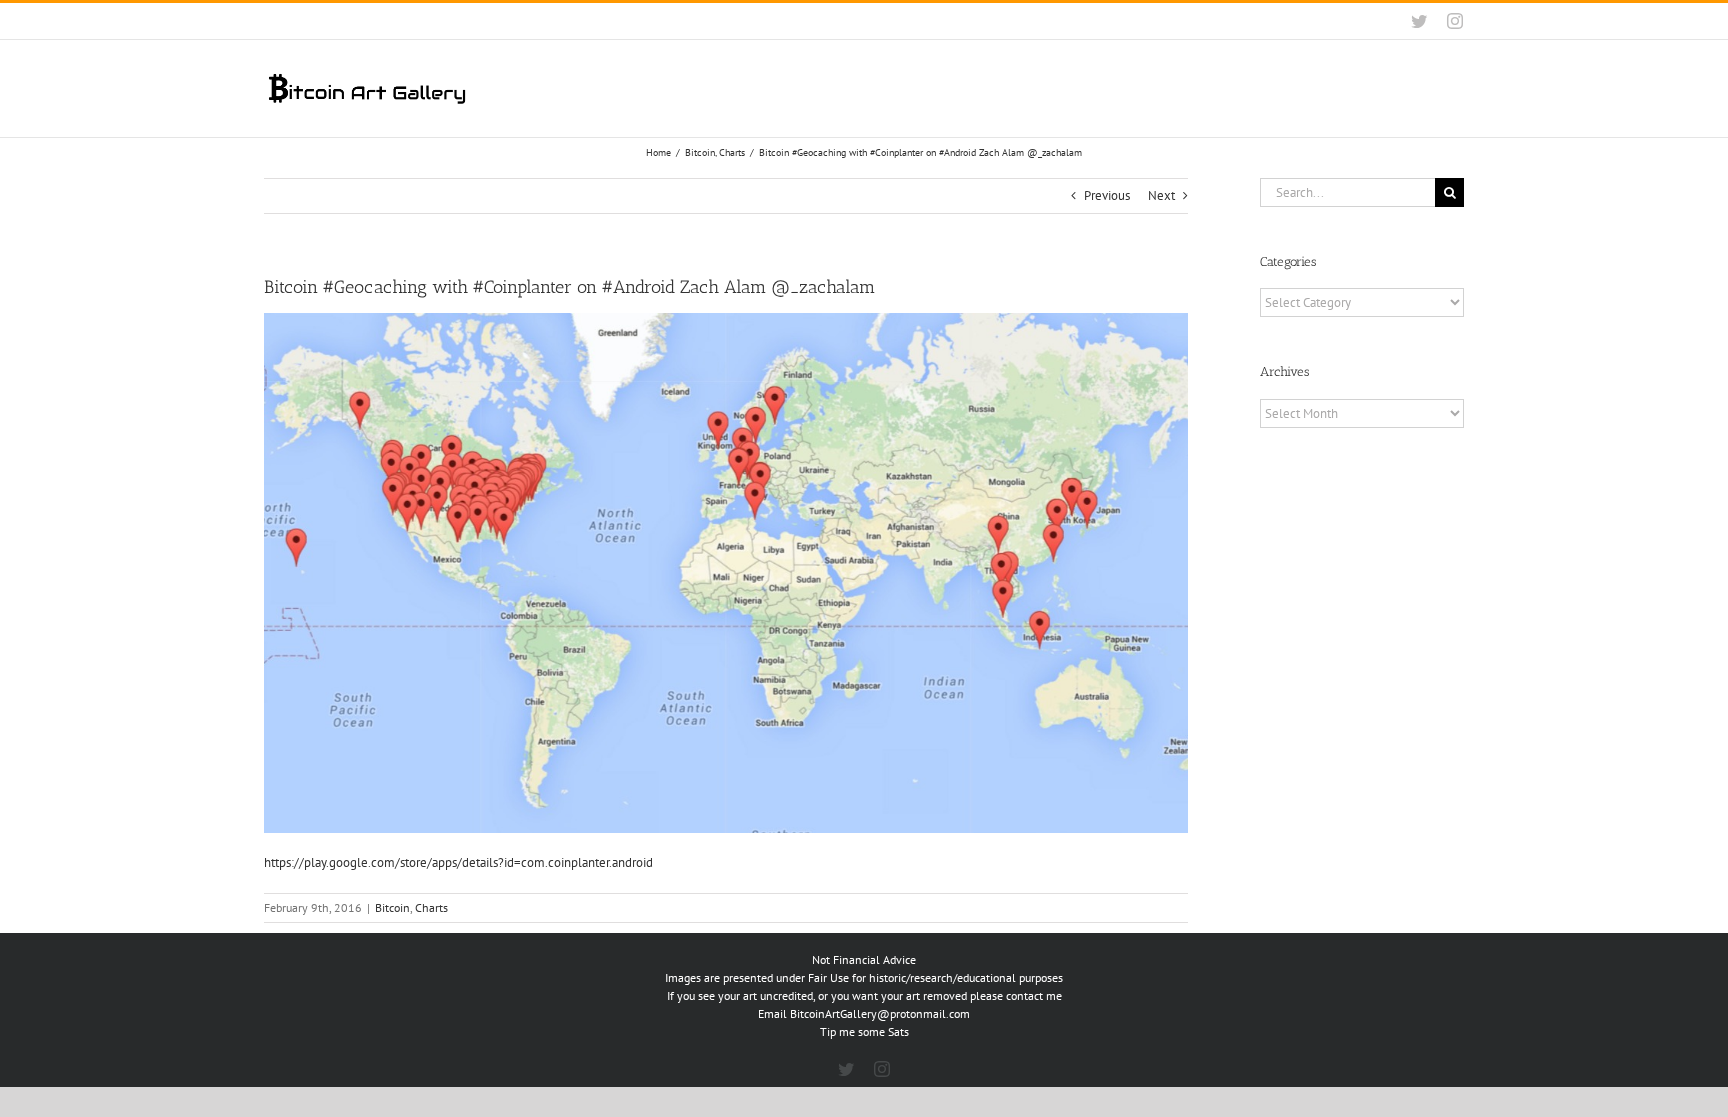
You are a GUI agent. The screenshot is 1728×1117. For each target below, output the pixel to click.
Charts (431, 907)
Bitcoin (392, 907)
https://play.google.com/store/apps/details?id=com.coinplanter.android (458, 862)
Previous (1107, 195)
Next (1161, 195)
